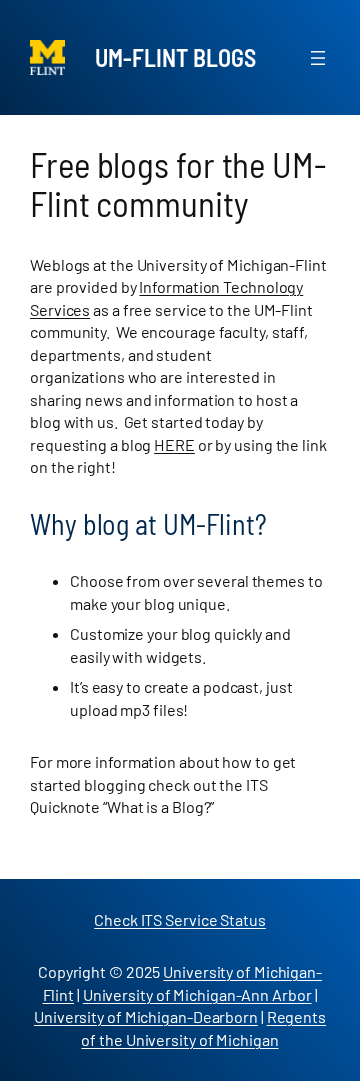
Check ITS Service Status (180, 919)
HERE (174, 444)
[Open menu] (318, 58)
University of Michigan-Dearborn (146, 1016)
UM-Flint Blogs (175, 57)
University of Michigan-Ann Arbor (197, 994)
